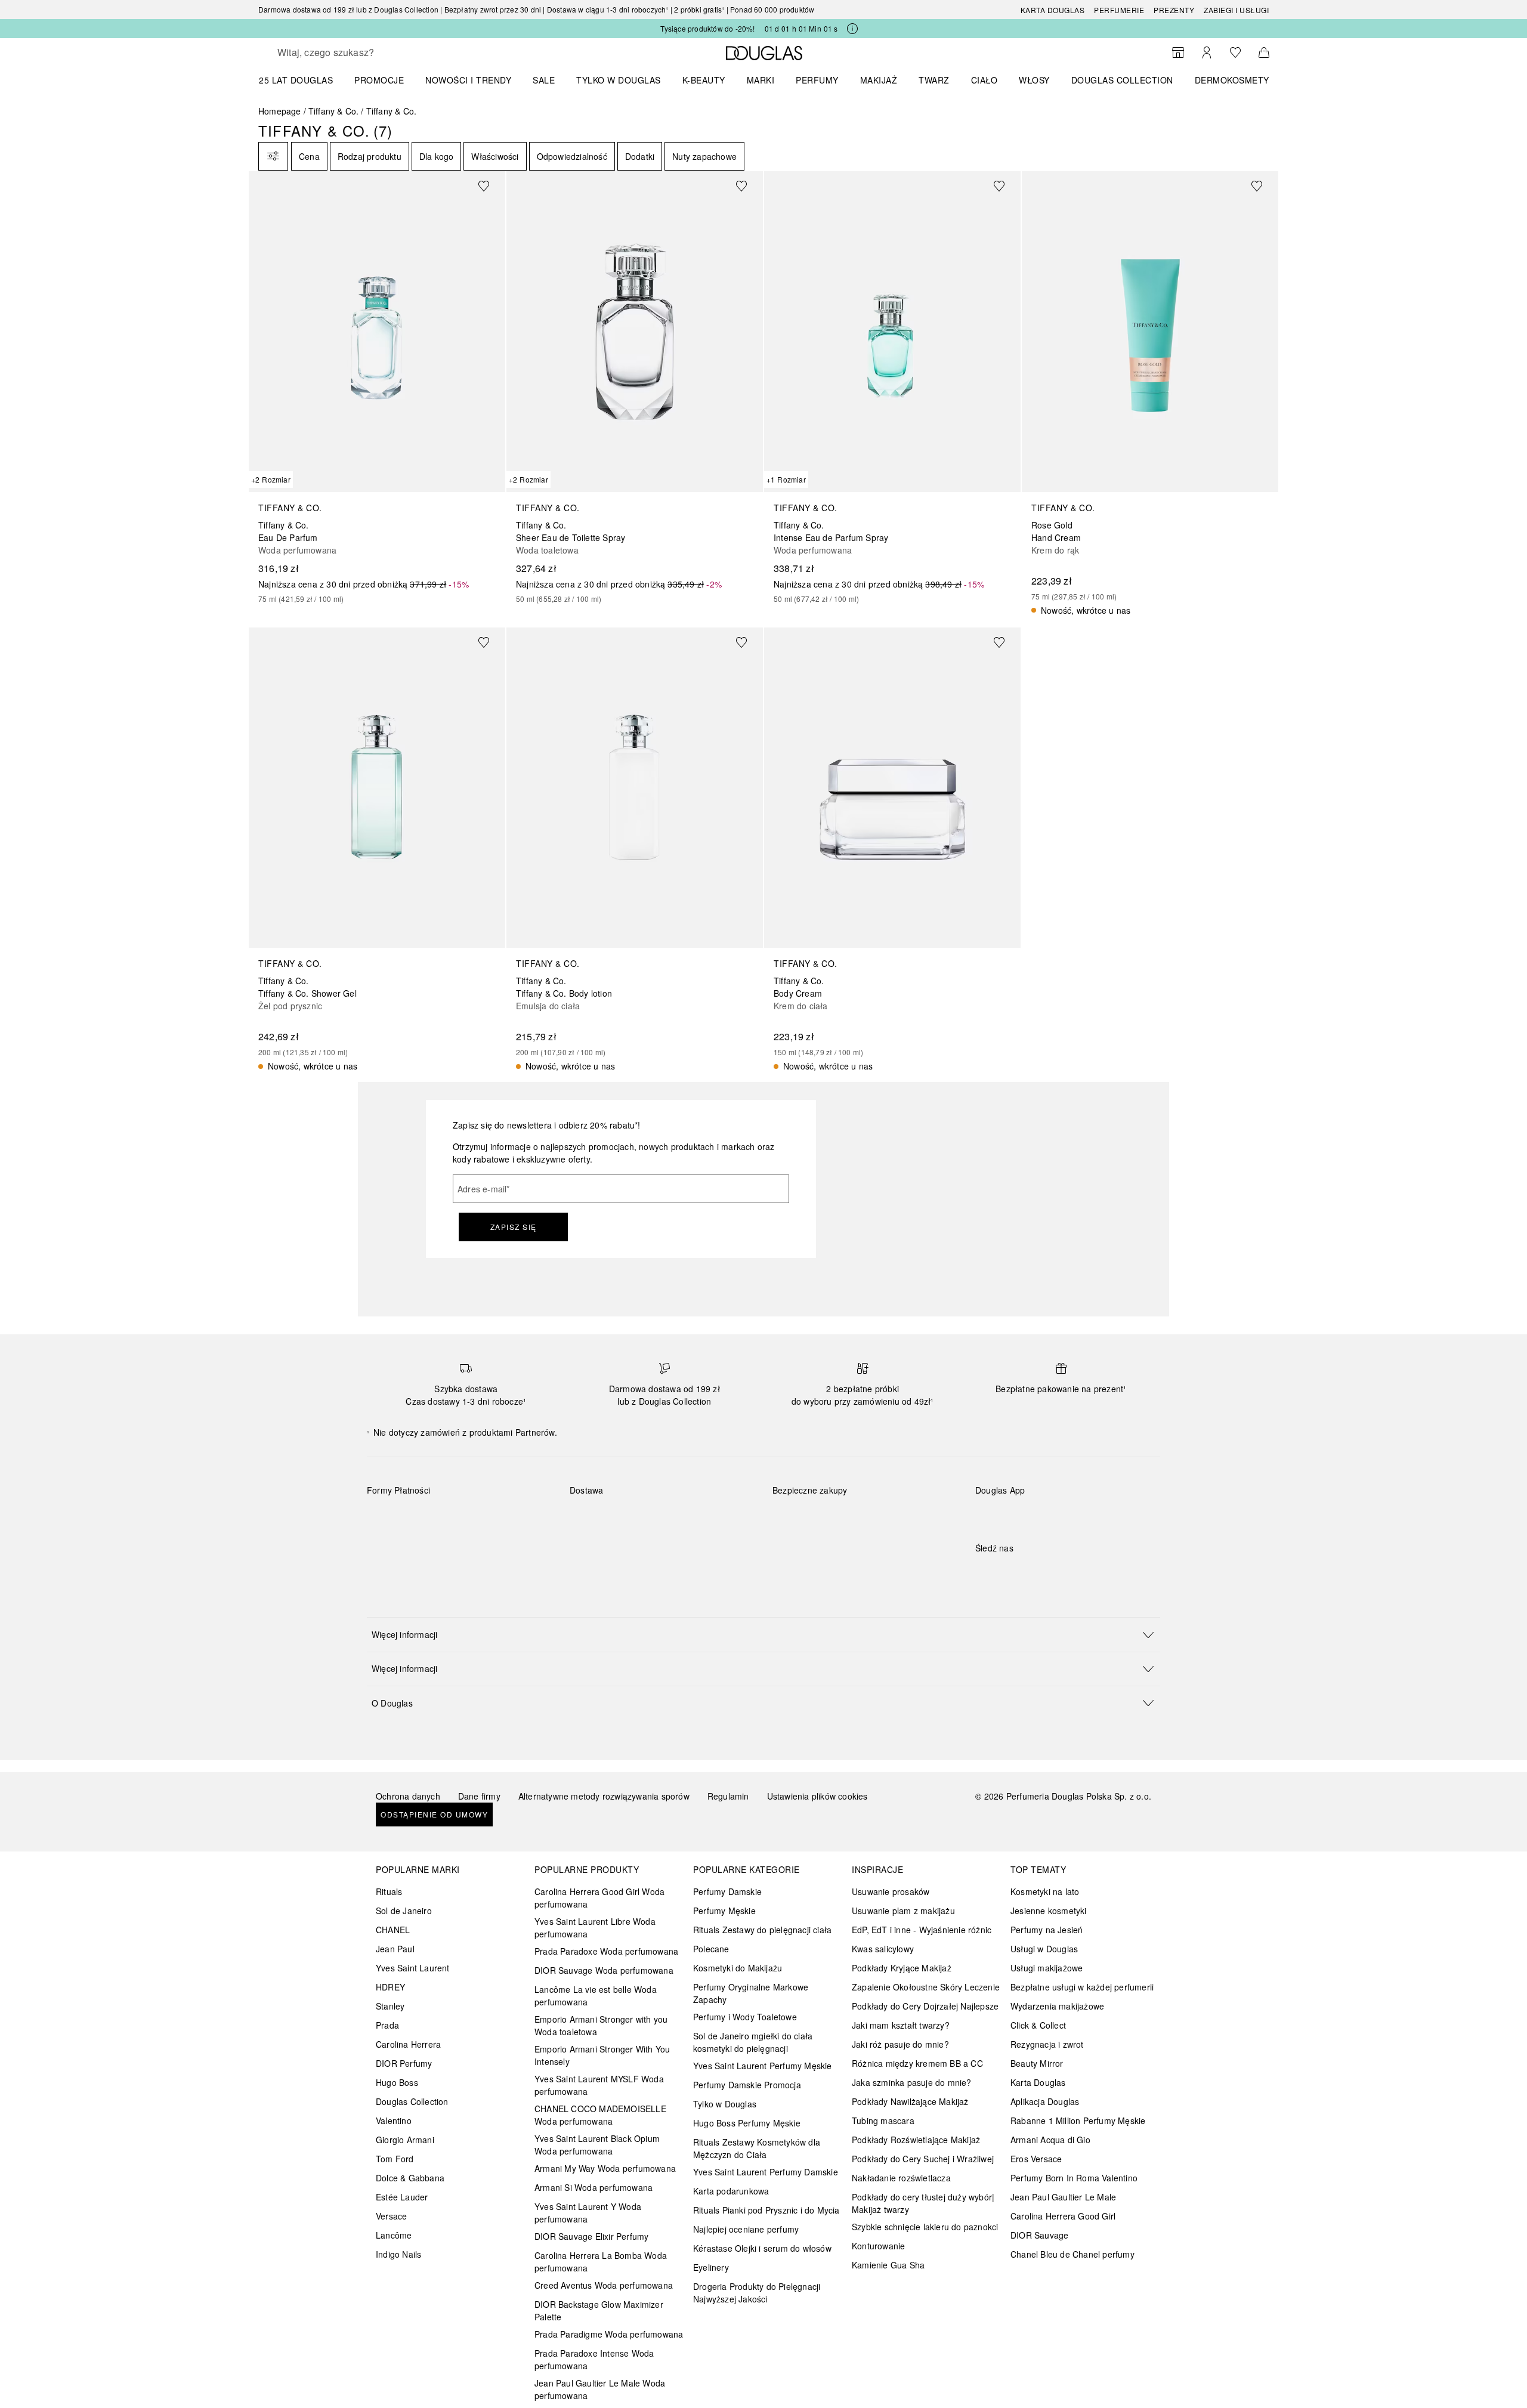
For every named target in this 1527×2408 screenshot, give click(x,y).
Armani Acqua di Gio (1050, 2140)
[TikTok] (1047, 1572)
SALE (544, 80)
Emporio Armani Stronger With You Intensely (602, 2055)
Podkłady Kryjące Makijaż (902, 1968)
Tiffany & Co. (334, 111)
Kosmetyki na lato (1045, 1891)
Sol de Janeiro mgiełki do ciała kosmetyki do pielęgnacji (753, 2042)
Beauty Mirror (1037, 2063)
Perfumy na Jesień (1047, 1930)
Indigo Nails (398, 2254)
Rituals (389, 1891)
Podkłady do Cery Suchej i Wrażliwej (923, 2159)
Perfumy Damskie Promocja (747, 2085)
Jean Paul (395, 1949)
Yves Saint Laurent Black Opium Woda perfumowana (597, 2145)
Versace (391, 2216)
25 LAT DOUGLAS (296, 80)
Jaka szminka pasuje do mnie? (912, 2082)
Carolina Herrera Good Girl (1063, 2216)
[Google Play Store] (1005, 1515)
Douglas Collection (412, 2101)
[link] (377, 388)
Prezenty (1174, 10)
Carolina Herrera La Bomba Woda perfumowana (601, 2262)
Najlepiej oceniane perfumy (746, 2229)
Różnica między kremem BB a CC (917, 2063)
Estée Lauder (402, 2197)
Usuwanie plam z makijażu (903, 1911)
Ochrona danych (408, 1796)
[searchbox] (365, 52)
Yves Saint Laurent (413, 1968)
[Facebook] (984, 1572)
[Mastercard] (429, 1518)
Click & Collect (1038, 2025)
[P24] (514, 1518)
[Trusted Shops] (810, 1503)
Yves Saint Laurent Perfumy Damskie (766, 2172)
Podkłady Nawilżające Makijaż (910, 2101)
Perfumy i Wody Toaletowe (745, 2017)
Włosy (1034, 80)
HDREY (390, 1987)
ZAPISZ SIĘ (514, 1227)
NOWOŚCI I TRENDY (468, 80)
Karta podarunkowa (731, 2191)
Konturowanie (878, 2246)
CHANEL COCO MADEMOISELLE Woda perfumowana (600, 2115)
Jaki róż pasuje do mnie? (900, 2044)
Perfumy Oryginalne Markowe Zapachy (751, 1993)
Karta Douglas (1053, 10)
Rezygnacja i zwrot (1047, 2044)
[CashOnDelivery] (387, 1545)
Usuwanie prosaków (891, 1891)
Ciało (984, 80)
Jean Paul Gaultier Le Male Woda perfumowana (600, 2389)
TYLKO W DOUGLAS (619, 80)
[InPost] (632, 1518)
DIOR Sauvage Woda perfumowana (604, 1970)
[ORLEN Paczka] (674, 1518)
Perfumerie (1119, 10)
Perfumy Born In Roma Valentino (1074, 2178)
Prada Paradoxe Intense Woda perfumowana (594, 2359)
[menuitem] (304, 80)
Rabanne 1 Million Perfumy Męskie (1078, 2120)
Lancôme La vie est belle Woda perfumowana (596, 1996)
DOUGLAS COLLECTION (1122, 80)
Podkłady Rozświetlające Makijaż (916, 2140)
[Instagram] (1005, 1572)
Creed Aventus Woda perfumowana (604, 2285)
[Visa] (472, 1518)
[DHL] (590, 1518)
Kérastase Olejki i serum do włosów (762, 2248)
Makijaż (879, 80)
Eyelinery (711, 2267)
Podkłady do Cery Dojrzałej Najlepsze (925, 2006)
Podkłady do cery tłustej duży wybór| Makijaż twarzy (923, 2203)
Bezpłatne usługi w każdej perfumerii (1082, 1987)
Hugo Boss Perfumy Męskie (747, 2123)
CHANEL (393, 1930)
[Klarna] (387, 1518)
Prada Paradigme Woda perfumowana (609, 2334)
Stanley (390, 2006)
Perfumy (817, 80)
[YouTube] (1026, 1572)
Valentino (394, 2120)
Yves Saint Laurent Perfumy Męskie (763, 2066)
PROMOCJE (379, 80)
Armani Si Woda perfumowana (594, 2187)
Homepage (280, 111)
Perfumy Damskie (727, 1891)
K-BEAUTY (704, 80)
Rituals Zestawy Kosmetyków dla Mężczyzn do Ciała (757, 2148)
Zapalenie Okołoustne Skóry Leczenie (926, 1987)
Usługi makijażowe (1047, 1968)
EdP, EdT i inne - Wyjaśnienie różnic (922, 1930)
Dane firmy (479, 1796)
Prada (387, 2025)
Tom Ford (395, 2159)
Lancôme (394, 2235)
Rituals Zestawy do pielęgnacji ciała (762, 1930)
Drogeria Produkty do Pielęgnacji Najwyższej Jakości (757, 2293)
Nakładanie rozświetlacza (901, 2178)
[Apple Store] (1068, 1515)
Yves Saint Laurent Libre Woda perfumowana (595, 1928)
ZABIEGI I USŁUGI (1236, 10)
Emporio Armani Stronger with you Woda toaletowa (601, 2025)
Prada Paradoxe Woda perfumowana (606, 1951)
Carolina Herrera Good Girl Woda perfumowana (599, 1898)
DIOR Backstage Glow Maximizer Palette (599, 2310)
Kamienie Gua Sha (888, 2265)
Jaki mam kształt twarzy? (901, 2025)
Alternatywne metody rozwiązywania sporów (604, 1796)
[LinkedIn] (1068, 1572)
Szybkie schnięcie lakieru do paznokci (925, 2227)
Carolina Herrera (408, 2044)
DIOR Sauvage (1039, 2235)
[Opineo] (910, 1503)
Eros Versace (1036, 2159)
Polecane (711, 1949)
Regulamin (728, 1796)
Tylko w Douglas (725, 2104)
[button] (763, 1634)
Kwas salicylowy (883, 1949)
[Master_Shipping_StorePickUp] (717, 1518)
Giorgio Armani (405, 2140)
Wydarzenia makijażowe (1057, 2006)
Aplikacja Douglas (1045, 2101)
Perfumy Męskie (724, 1911)
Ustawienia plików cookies (817, 1796)
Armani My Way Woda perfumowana (605, 2168)
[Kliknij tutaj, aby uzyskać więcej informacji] (852, 29)
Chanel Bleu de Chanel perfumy (1072, 2254)
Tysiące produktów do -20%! (707, 28)
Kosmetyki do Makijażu (738, 1968)
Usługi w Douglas (1044, 1949)
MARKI (761, 80)
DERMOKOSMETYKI (1236, 80)
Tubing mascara (883, 2120)
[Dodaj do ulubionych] (491, 186)
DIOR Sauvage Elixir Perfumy (591, 2236)
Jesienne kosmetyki (1049, 1911)
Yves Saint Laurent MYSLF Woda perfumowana (599, 2085)
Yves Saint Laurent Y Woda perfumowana (588, 2213)
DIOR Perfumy (404, 2063)
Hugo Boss (397, 2082)
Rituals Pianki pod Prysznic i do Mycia (766, 2210)
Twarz (934, 80)
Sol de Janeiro (404, 1911)
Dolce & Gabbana (410, 2178)
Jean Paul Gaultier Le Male (1063, 2197)
